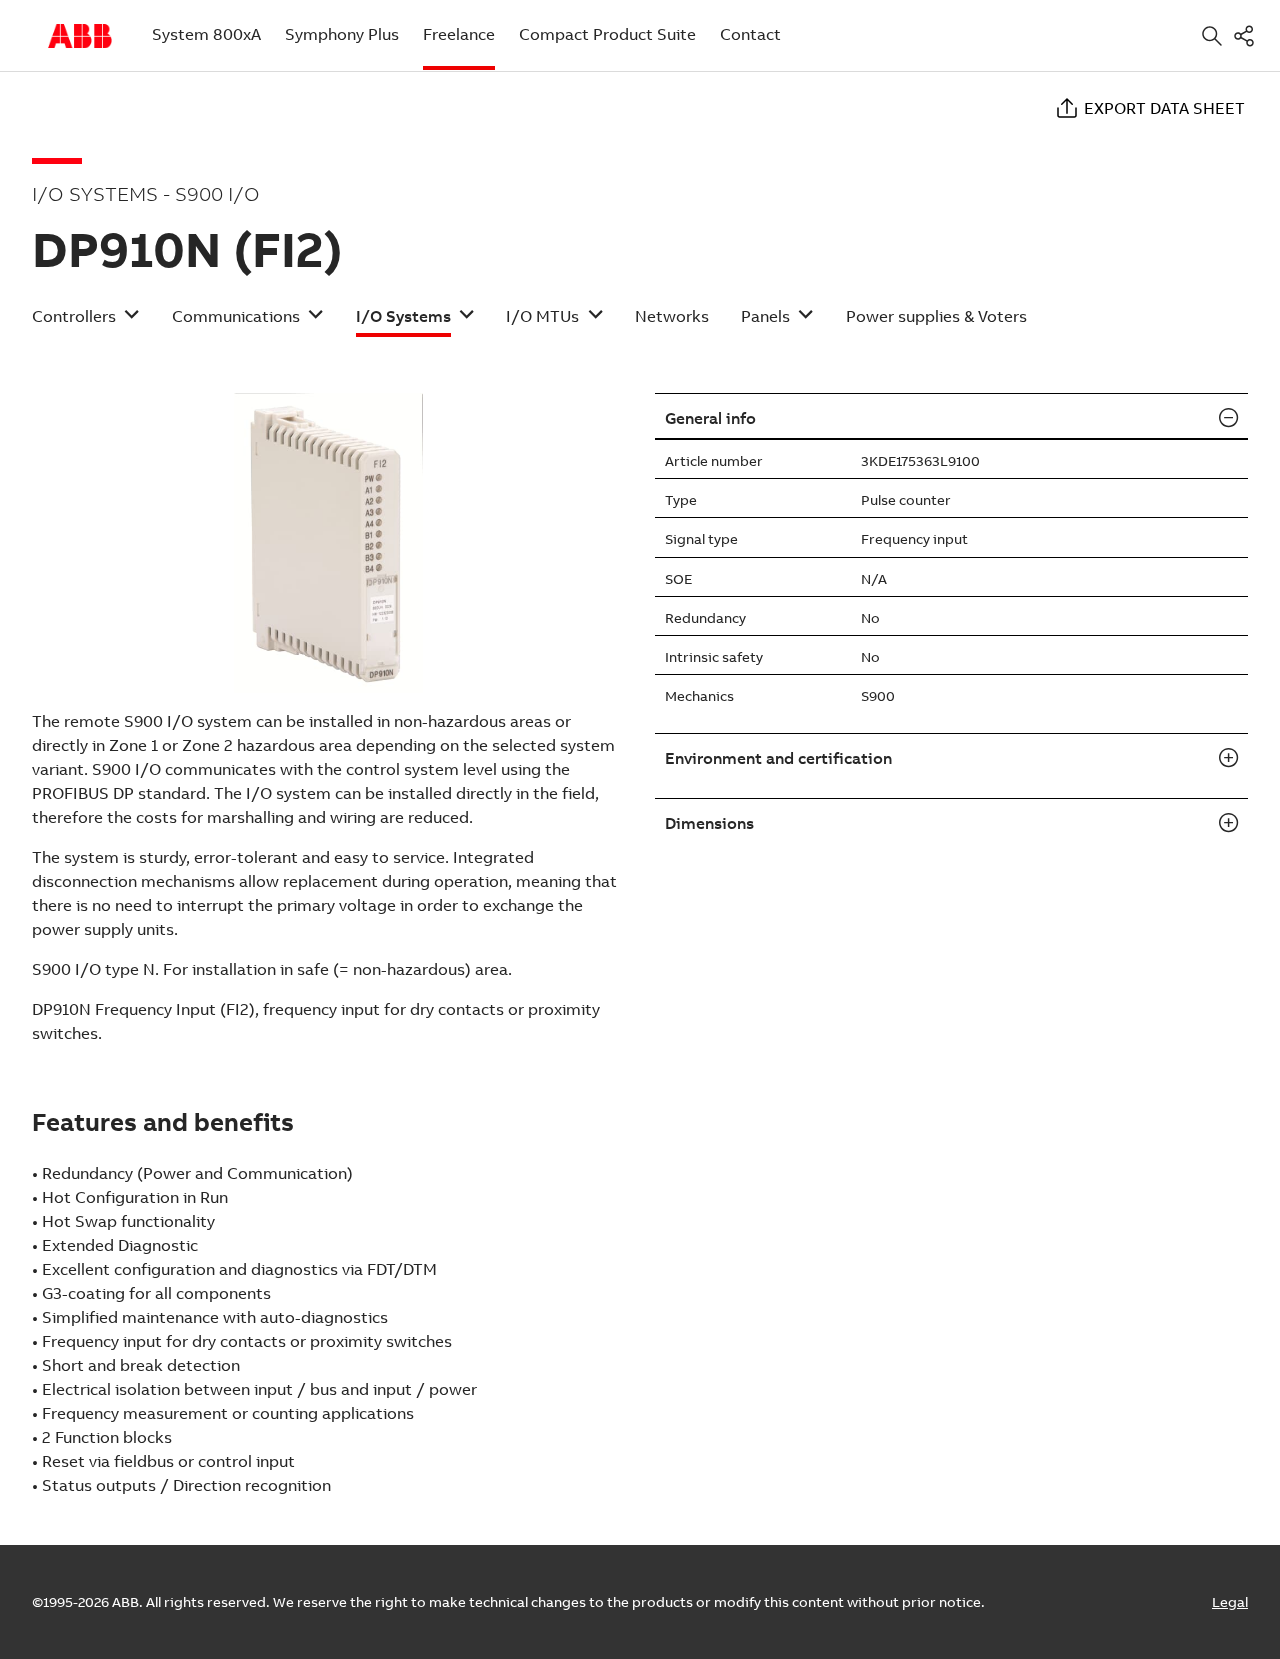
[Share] (1248, 35)
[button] (86, 322)
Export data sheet (1164, 108)
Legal (1230, 1602)
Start (80, 36)
